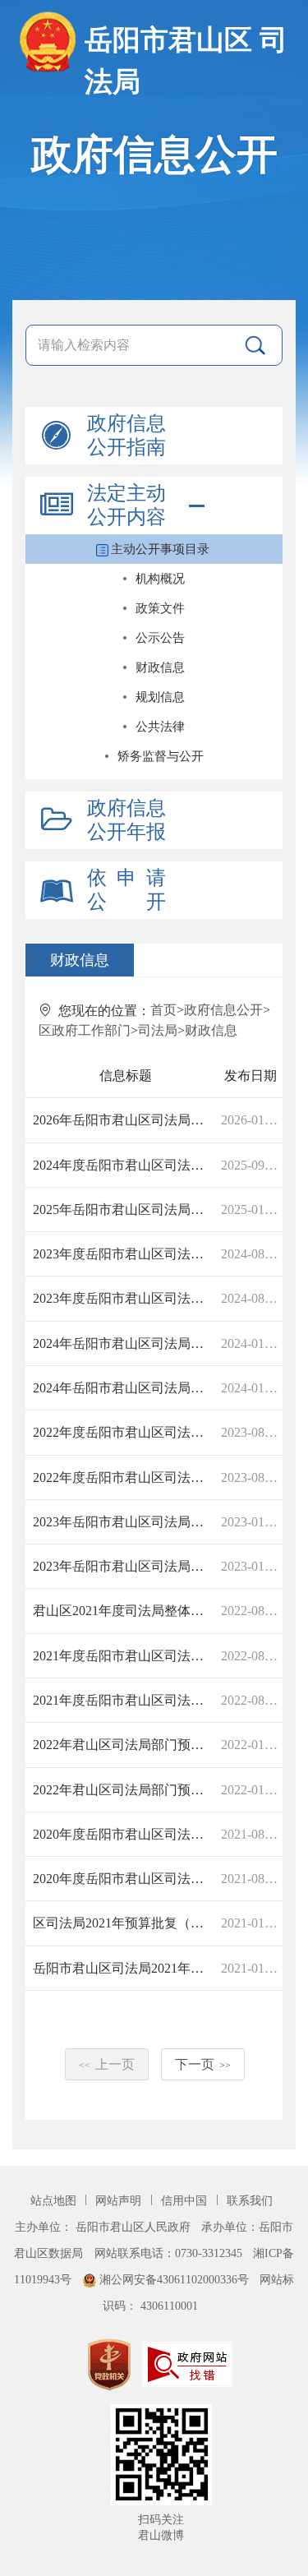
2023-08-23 (251, 1432)
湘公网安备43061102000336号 (174, 2279)
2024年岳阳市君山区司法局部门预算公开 (124, 1343)
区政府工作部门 (85, 1030)
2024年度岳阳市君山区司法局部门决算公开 (124, 1165)
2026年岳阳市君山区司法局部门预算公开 (124, 1120)
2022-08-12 (251, 1611)
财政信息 (211, 1030)
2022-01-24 (251, 1745)
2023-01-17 (251, 1522)
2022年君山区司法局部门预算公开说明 (124, 1745)
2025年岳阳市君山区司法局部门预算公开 (124, 1210)
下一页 (203, 2064)
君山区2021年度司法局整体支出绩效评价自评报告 (124, 1611)
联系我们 (250, 2200)
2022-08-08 (251, 1656)
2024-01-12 (251, 1343)
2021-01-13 (251, 1923)
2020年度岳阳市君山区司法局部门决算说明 (124, 1834)
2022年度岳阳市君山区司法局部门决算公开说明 (124, 1432)
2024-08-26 (251, 1254)
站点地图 (55, 2200)
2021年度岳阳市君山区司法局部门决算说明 (124, 1656)
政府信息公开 (223, 1010)
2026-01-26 (251, 1120)
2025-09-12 (251, 1165)
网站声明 (120, 2200)
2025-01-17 (251, 1210)
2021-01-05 (251, 1968)
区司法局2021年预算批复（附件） (124, 1923)
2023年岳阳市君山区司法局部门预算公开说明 (124, 1522)
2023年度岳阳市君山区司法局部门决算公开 (124, 1254)
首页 (163, 1010)
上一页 (107, 2064)
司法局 (158, 1030)
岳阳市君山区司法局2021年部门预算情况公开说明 (124, 1968)
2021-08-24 (251, 1834)
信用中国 (186, 2200)
